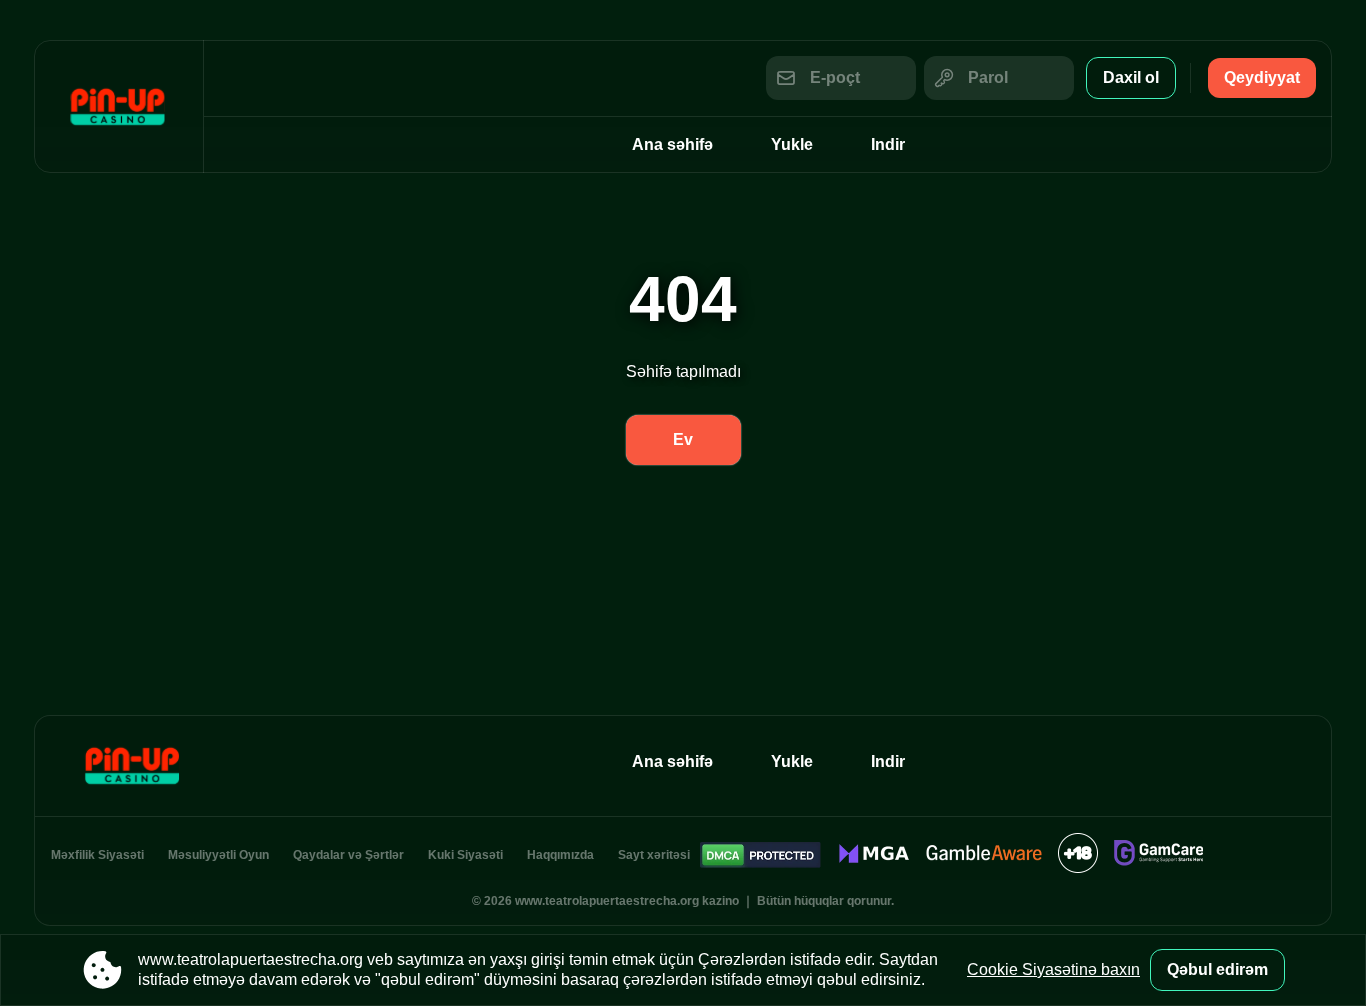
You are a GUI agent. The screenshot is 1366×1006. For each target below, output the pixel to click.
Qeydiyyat (1262, 77)
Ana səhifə (672, 144)
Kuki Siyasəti (465, 855)
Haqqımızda (560, 855)
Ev (683, 439)
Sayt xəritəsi (654, 855)
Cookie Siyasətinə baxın (1053, 969)
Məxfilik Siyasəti (97, 855)
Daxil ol (1131, 77)
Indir (888, 144)
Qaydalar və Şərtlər (348, 855)
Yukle (792, 144)
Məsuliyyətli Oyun (218, 855)
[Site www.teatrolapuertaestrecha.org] (119, 106)
